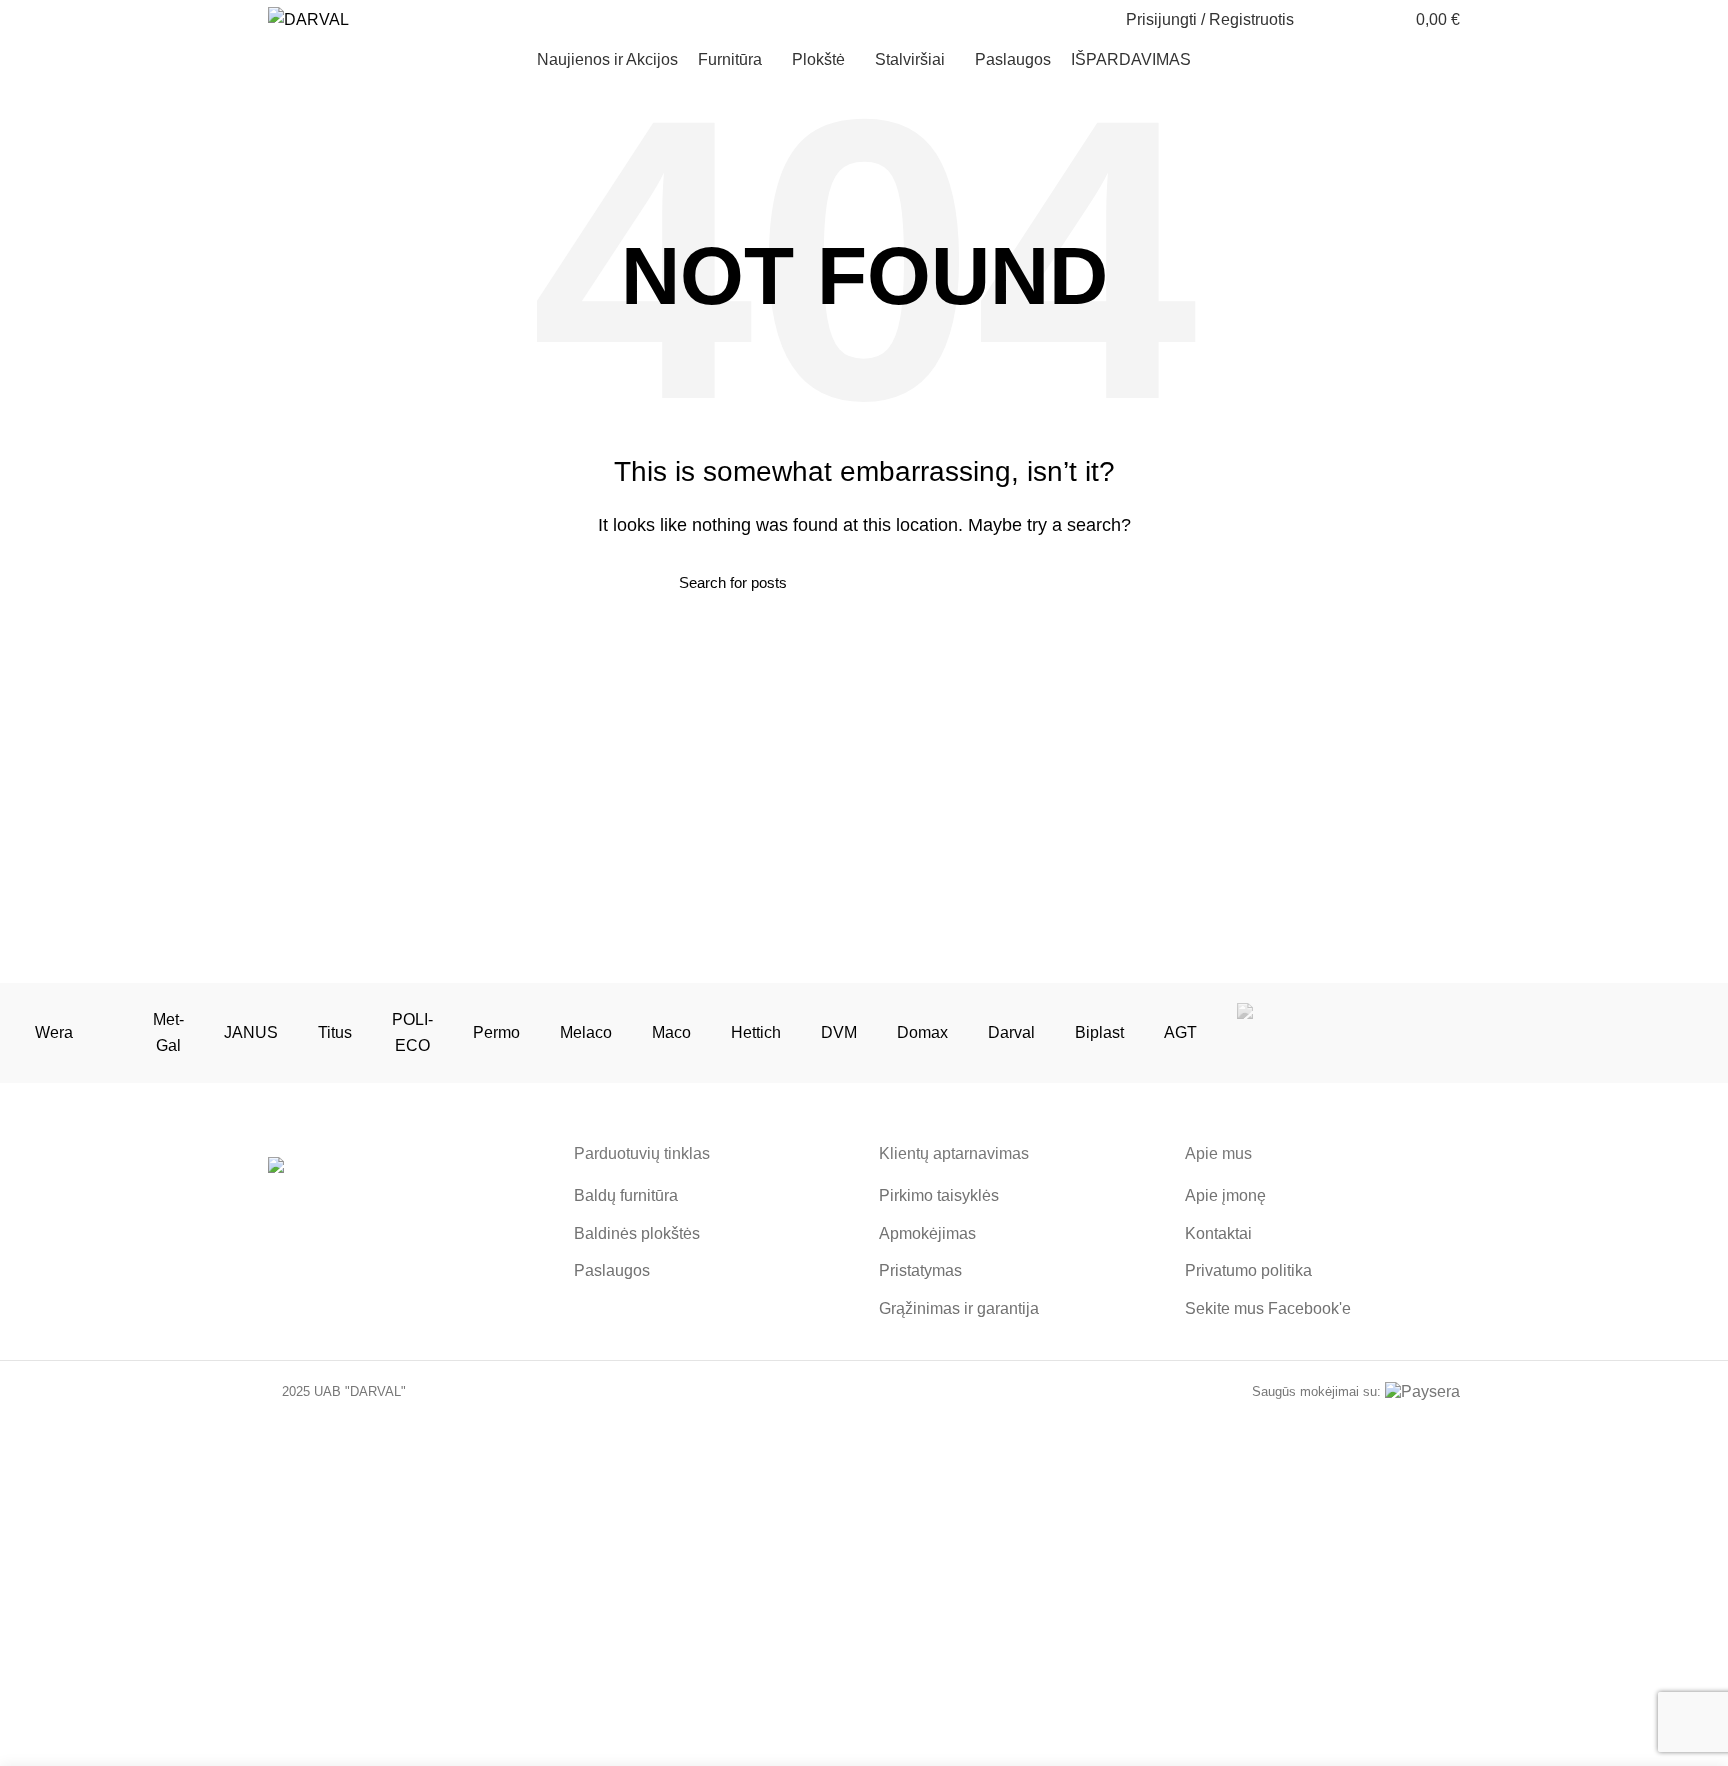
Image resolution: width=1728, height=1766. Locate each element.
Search (1037, 582)
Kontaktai (1218, 1233)
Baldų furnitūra (626, 1195)
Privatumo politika (1248, 1270)
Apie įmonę (1225, 1195)
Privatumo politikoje (1091, 1691)
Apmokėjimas (927, 1233)
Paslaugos (612, 1270)
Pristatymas (920, 1270)
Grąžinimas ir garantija (959, 1308)
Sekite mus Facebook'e (1268, 1308)
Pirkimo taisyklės (939, 1195)
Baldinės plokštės (637, 1233)
